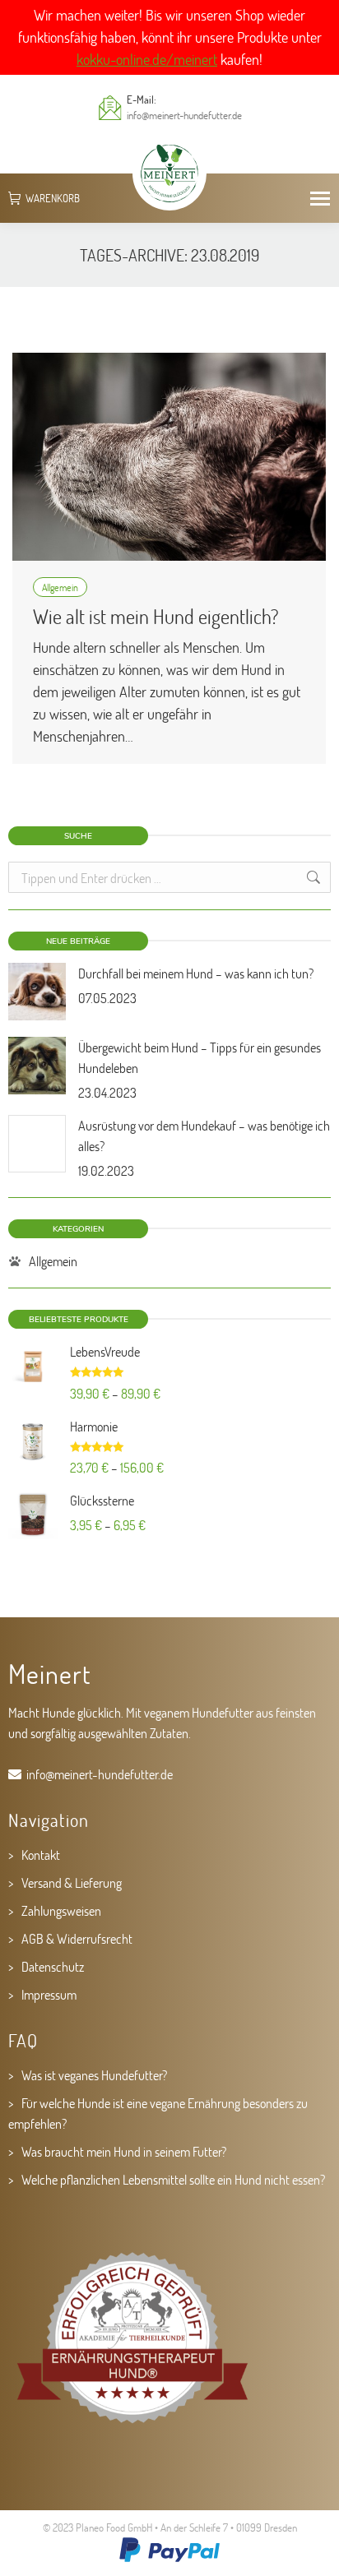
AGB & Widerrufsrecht (77, 1938)
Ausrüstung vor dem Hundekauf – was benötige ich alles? (204, 1135)
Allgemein (60, 587)
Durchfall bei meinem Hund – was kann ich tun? (196, 973)
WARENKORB (53, 199)
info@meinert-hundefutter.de (184, 115)
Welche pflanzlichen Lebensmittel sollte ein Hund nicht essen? (173, 2179)
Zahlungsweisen (61, 1910)
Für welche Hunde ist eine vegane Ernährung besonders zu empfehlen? (158, 2113)
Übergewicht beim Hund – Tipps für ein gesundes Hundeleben (200, 1057)
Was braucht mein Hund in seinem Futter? (124, 2151)
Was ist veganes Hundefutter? (94, 2075)
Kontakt (41, 1855)
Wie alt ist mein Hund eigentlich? (156, 616)
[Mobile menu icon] (320, 199)
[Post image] (37, 992)
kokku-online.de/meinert (147, 59)
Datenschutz (53, 1966)
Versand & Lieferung (72, 1882)
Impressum (49, 1994)
